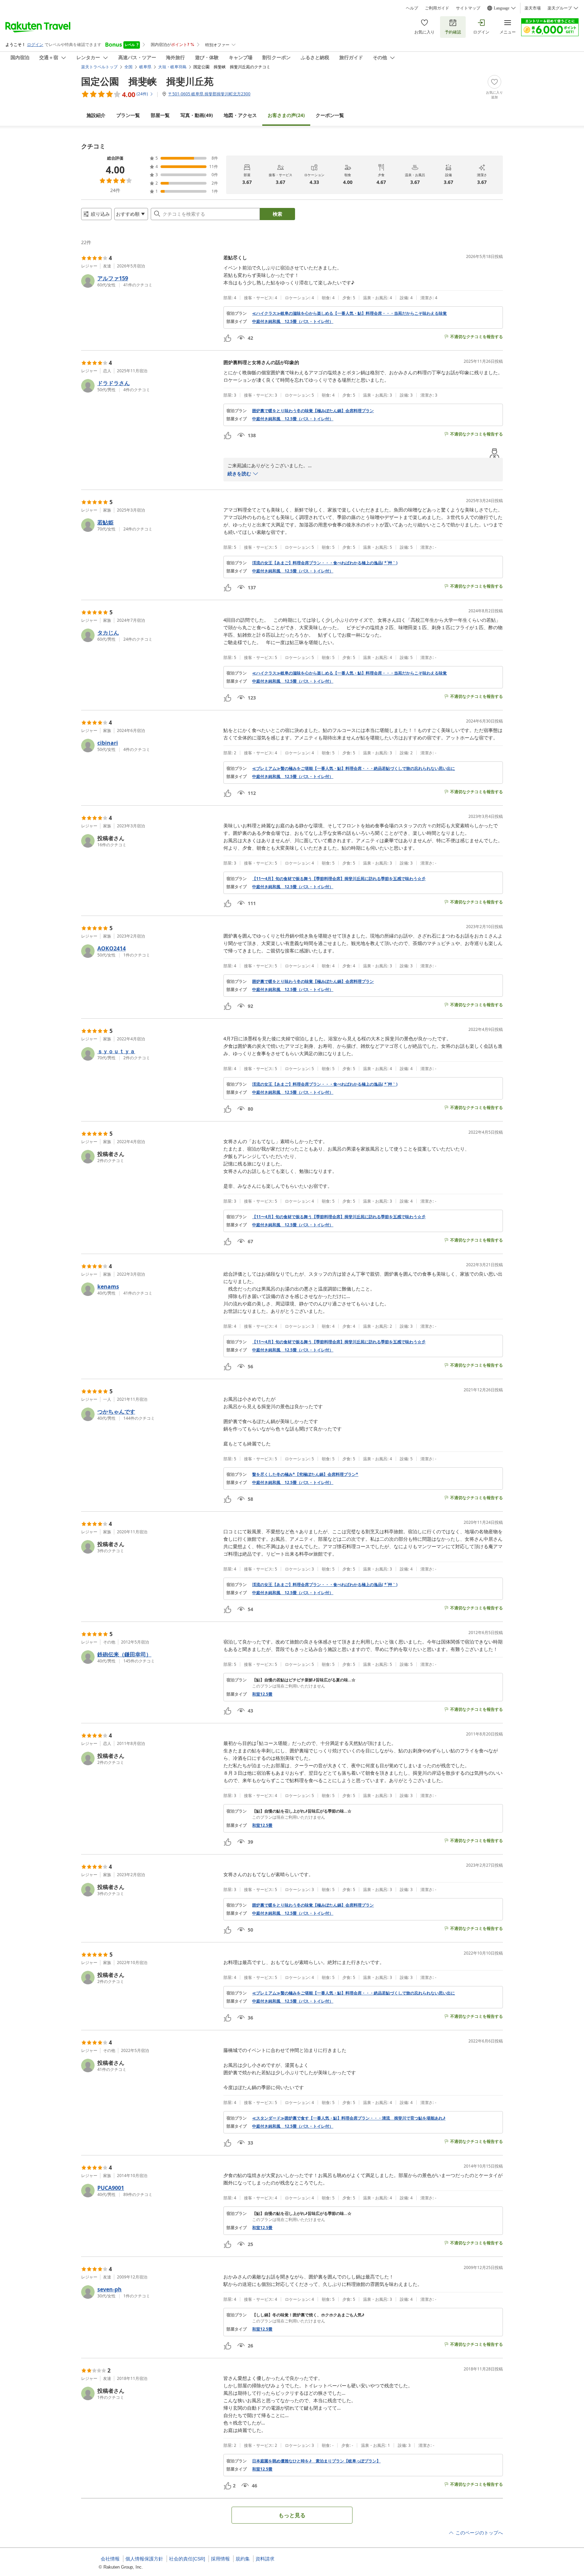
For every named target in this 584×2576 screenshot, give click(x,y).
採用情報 (220, 2559)
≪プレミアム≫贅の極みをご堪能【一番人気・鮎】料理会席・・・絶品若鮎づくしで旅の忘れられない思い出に (354, 769)
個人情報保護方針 (144, 2559)
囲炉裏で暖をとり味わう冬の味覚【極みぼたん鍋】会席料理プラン (313, 411)
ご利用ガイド (437, 8)
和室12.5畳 (262, 1694)
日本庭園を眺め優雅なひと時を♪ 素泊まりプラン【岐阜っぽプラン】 (316, 2461)
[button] (150, 281)
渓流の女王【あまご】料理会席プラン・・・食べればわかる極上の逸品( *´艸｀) (325, 563)
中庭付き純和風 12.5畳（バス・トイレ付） (293, 322)
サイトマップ (468, 8)
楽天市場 (533, 8)
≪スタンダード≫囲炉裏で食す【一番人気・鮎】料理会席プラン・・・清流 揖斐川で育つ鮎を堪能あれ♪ (349, 2118)
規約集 (243, 2559)
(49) (197, 115)
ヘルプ (412, 8)
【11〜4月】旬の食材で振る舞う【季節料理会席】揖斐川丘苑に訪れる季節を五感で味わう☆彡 (339, 879)
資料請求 (265, 2559)
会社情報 (110, 2559)
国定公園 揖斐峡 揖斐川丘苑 (147, 81)
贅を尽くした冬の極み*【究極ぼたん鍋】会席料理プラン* (305, 1474)
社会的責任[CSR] (187, 2559)
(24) (286, 115)
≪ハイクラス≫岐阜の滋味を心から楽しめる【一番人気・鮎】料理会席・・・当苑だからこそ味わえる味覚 (349, 313)
